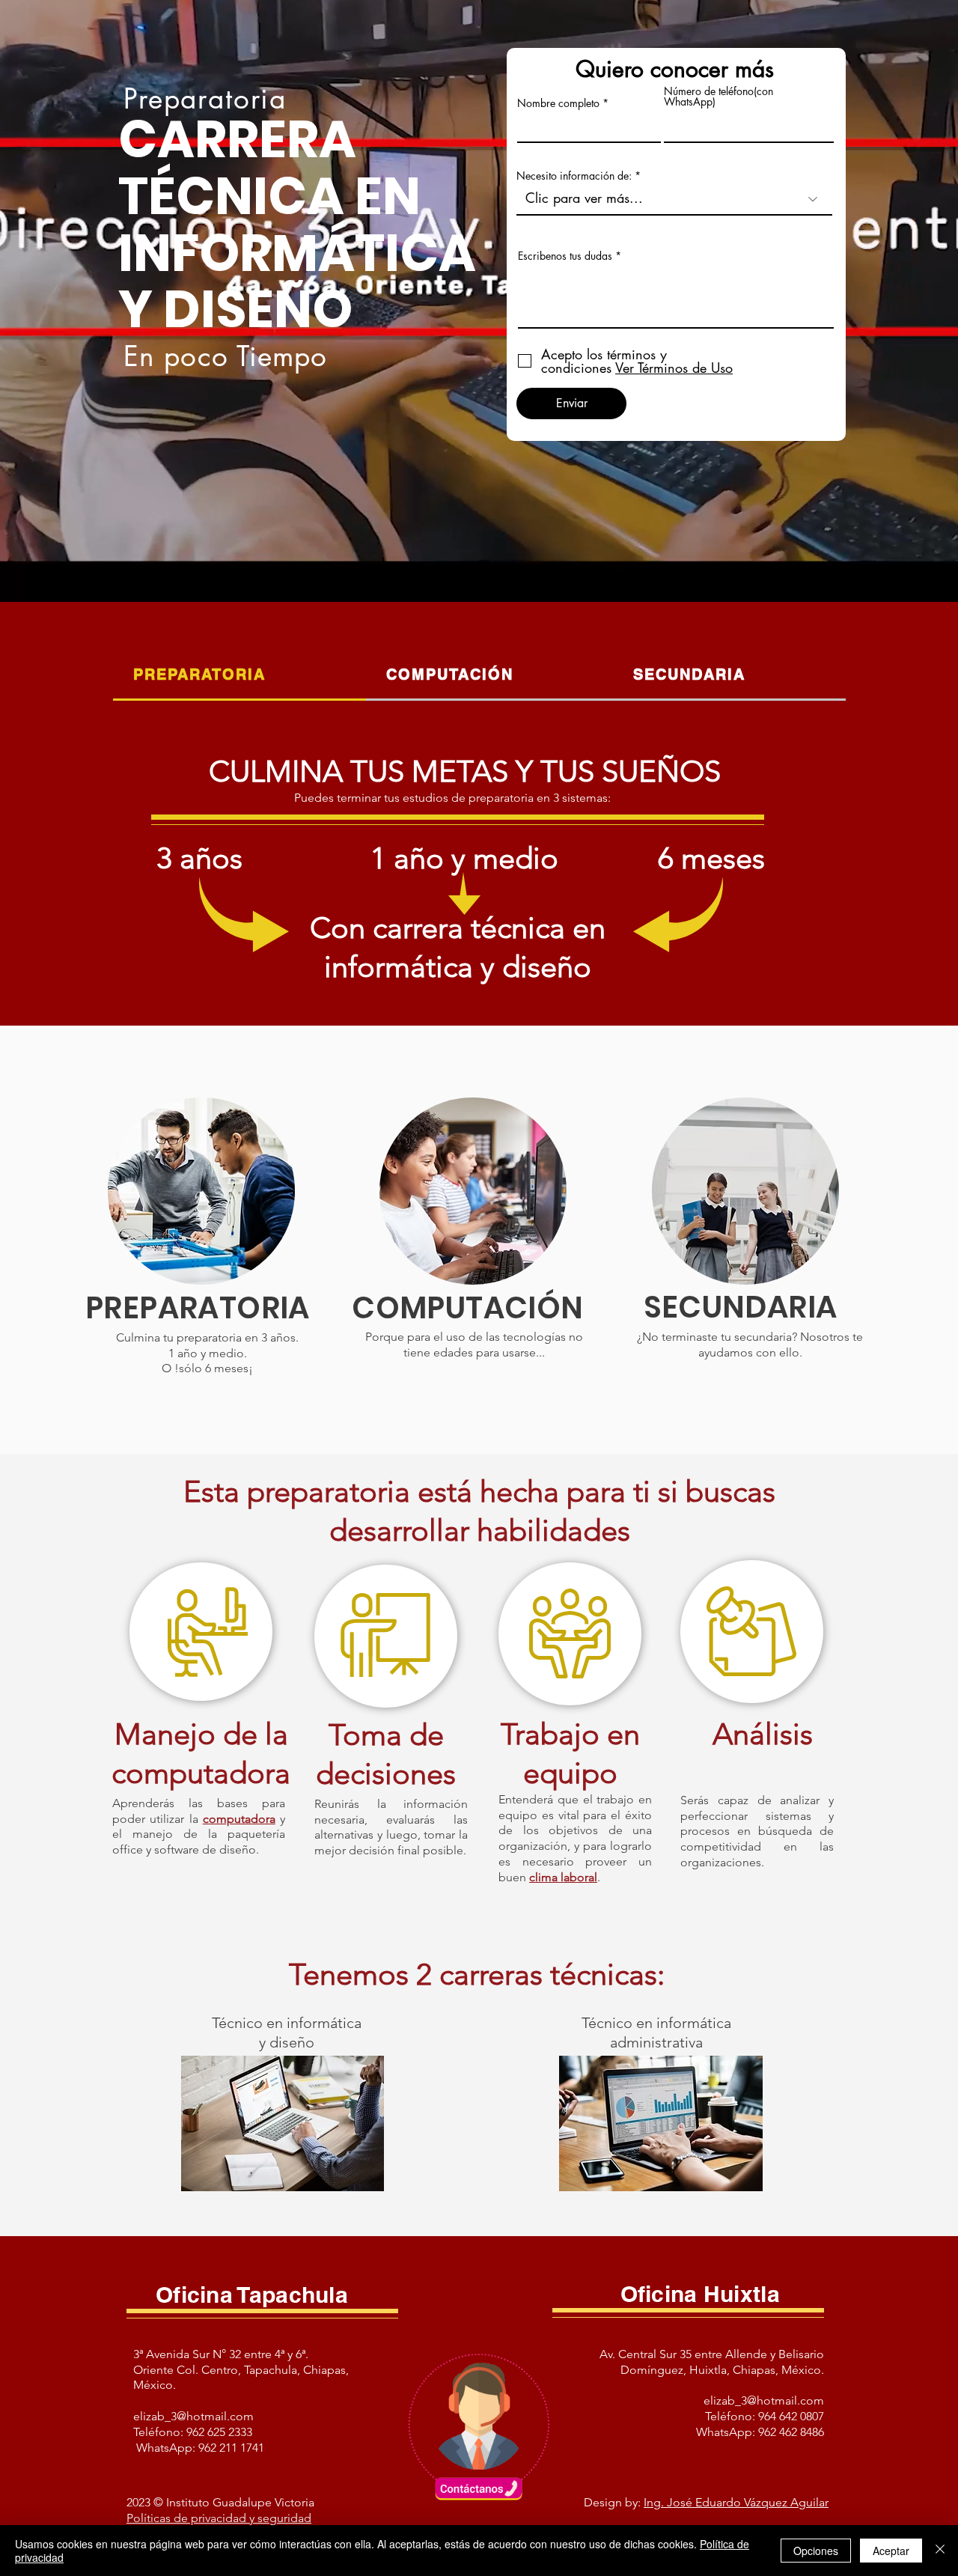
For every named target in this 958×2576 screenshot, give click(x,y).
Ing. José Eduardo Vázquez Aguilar (736, 2502)
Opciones (816, 2551)
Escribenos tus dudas (565, 256)
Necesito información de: (574, 176)
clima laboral (563, 1877)
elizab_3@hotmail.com (193, 2416)
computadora (239, 1819)
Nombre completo (558, 103)
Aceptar (891, 2551)
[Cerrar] (940, 2551)
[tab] (239, 676)
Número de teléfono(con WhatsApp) (718, 97)
